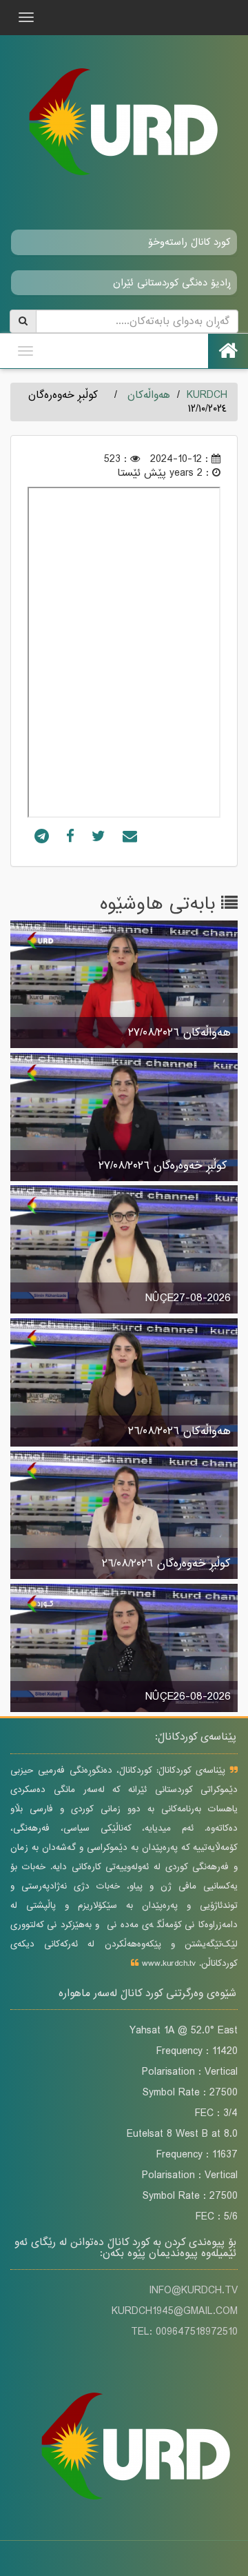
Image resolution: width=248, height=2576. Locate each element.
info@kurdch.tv (193, 2291)
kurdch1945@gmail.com (175, 2311)
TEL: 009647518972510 (184, 2332)
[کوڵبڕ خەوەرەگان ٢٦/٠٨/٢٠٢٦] (124, 1516)
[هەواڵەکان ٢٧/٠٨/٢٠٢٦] (124, 985)
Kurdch (207, 395)
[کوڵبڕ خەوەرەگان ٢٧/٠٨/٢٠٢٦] (124, 1118)
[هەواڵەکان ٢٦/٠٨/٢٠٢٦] (124, 1384)
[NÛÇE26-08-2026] (124, 1649)
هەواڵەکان (149, 395)
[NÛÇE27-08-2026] (124, 1251)
